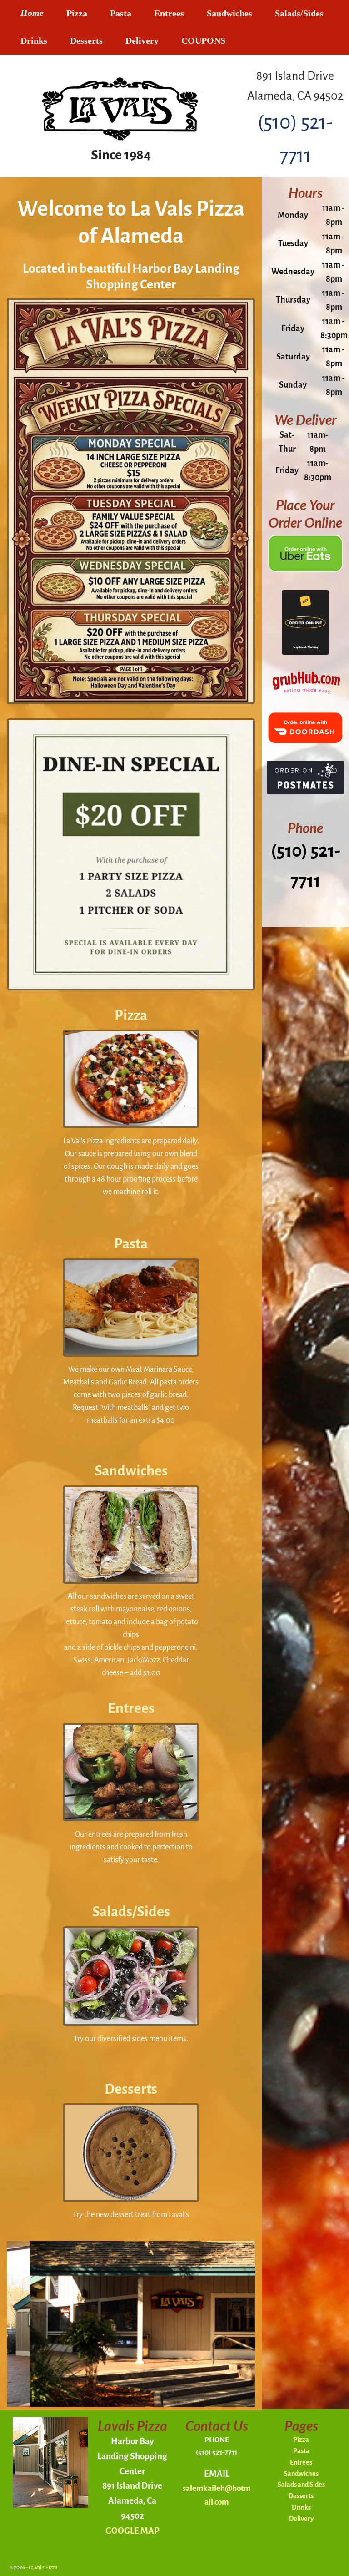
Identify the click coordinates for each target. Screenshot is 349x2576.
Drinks (34, 41)
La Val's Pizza (43, 2568)
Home (32, 13)
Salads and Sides (301, 2485)
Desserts (86, 41)
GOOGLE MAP (132, 2531)
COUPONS (203, 41)
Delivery (142, 41)
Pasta (121, 13)
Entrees (169, 13)
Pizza (77, 13)
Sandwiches (229, 13)
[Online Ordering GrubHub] (305, 693)
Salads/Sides (299, 13)
